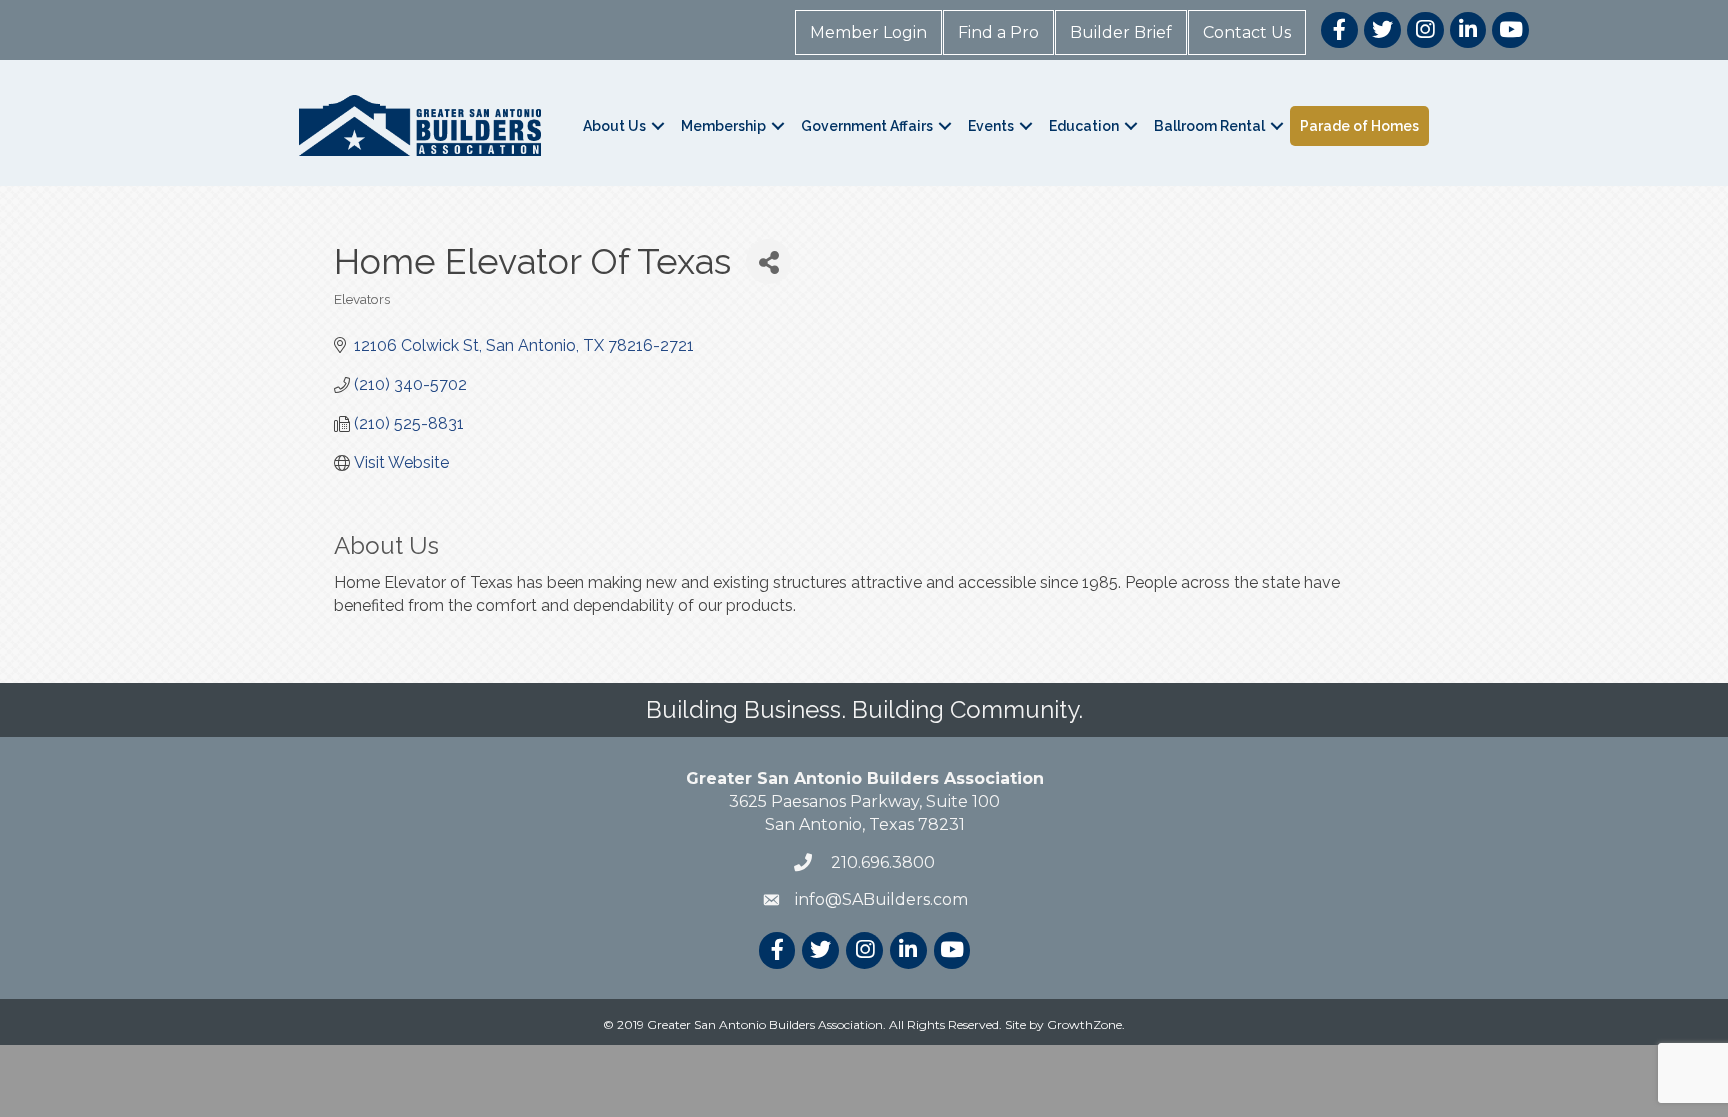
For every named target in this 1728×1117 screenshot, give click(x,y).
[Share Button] (768, 261)
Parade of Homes (1359, 126)
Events (991, 126)
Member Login (868, 32)
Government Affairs (867, 126)
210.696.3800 (881, 862)
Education (1084, 126)
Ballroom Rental (1209, 126)
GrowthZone (1084, 1024)
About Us (614, 126)
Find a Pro (998, 32)
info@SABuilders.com (881, 899)
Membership (723, 126)
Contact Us (1247, 32)
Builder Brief (1121, 32)
